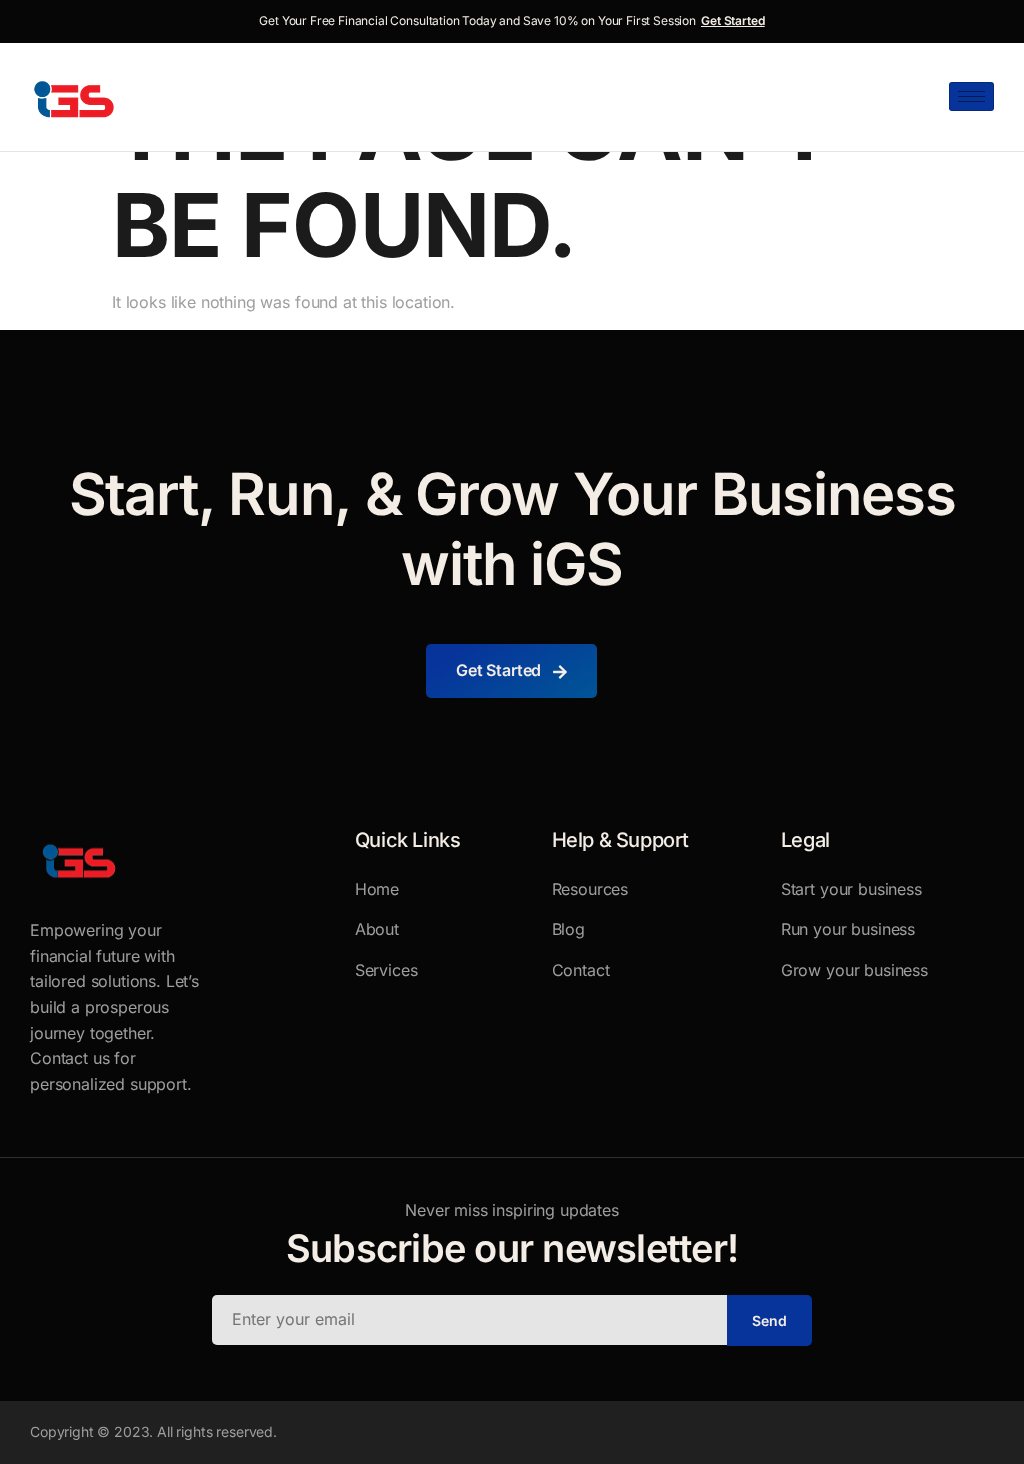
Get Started (733, 20)
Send (769, 1320)
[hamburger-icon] (971, 96)
